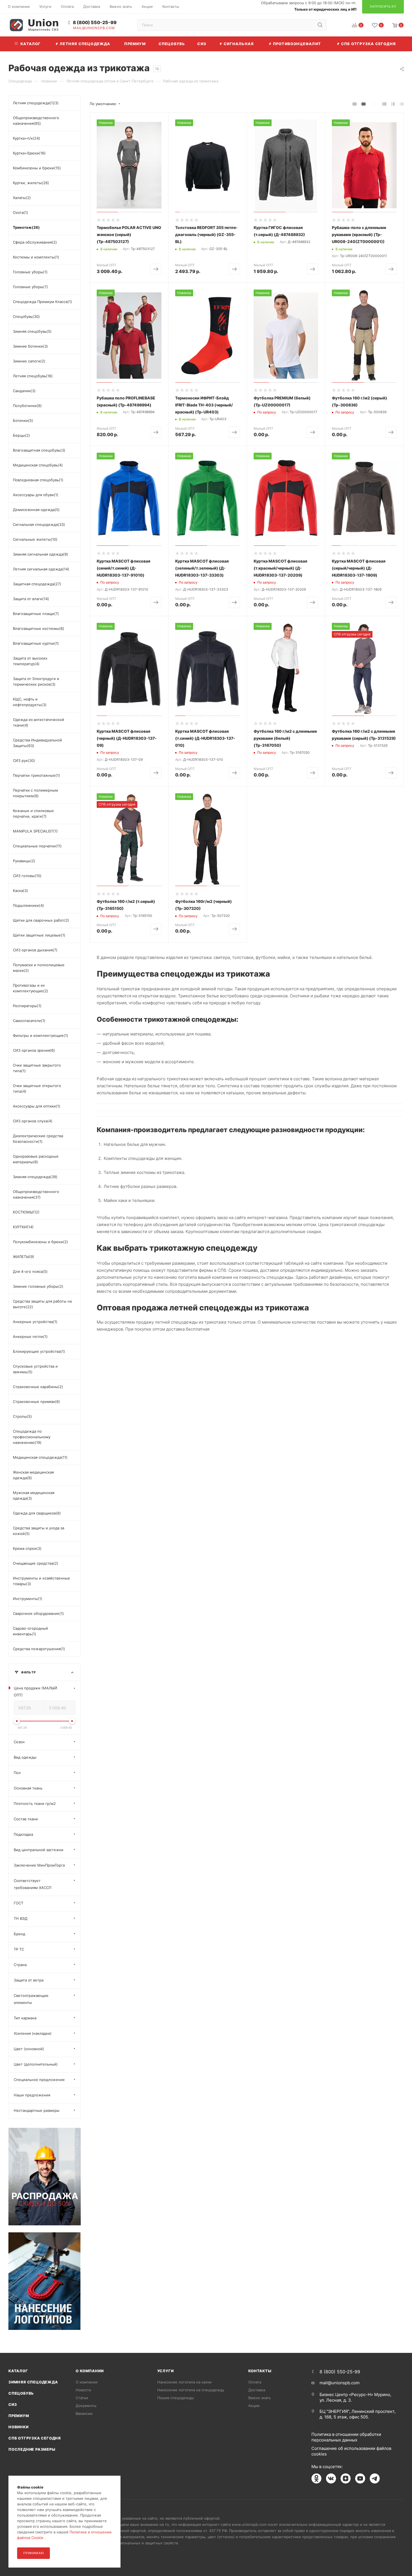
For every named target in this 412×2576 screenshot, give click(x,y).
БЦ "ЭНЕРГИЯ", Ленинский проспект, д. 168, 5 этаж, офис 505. (357, 2414)
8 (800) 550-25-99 (95, 23)
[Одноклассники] (316, 2478)
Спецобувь (21, 2393)
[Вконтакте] (331, 2478)
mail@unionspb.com (94, 28)
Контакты (260, 2371)
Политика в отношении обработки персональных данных (346, 2437)
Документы (86, 2406)
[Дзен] (346, 2478)
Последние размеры (32, 2449)
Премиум (19, 2416)
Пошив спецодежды (176, 2398)
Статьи (82, 2398)
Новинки (18, 2427)
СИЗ (13, 2404)
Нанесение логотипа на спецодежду (191, 2390)
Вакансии (84, 2413)
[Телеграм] (375, 2478)
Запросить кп (408, 46)
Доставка (257, 2390)
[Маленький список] (355, 104)
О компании (90, 2371)
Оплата (255, 2382)
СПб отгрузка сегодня (35, 2438)
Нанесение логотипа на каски (184, 2382)
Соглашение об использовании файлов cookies (351, 2451)
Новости (83, 2390)
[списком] (393, 104)
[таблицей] (402, 104)
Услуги (166, 2371)
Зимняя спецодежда (33, 2382)
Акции (254, 2406)
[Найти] (320, 25)
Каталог (18, 2371)
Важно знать (260, 2398)
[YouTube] (360, 2478)
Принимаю (33, 2553)
